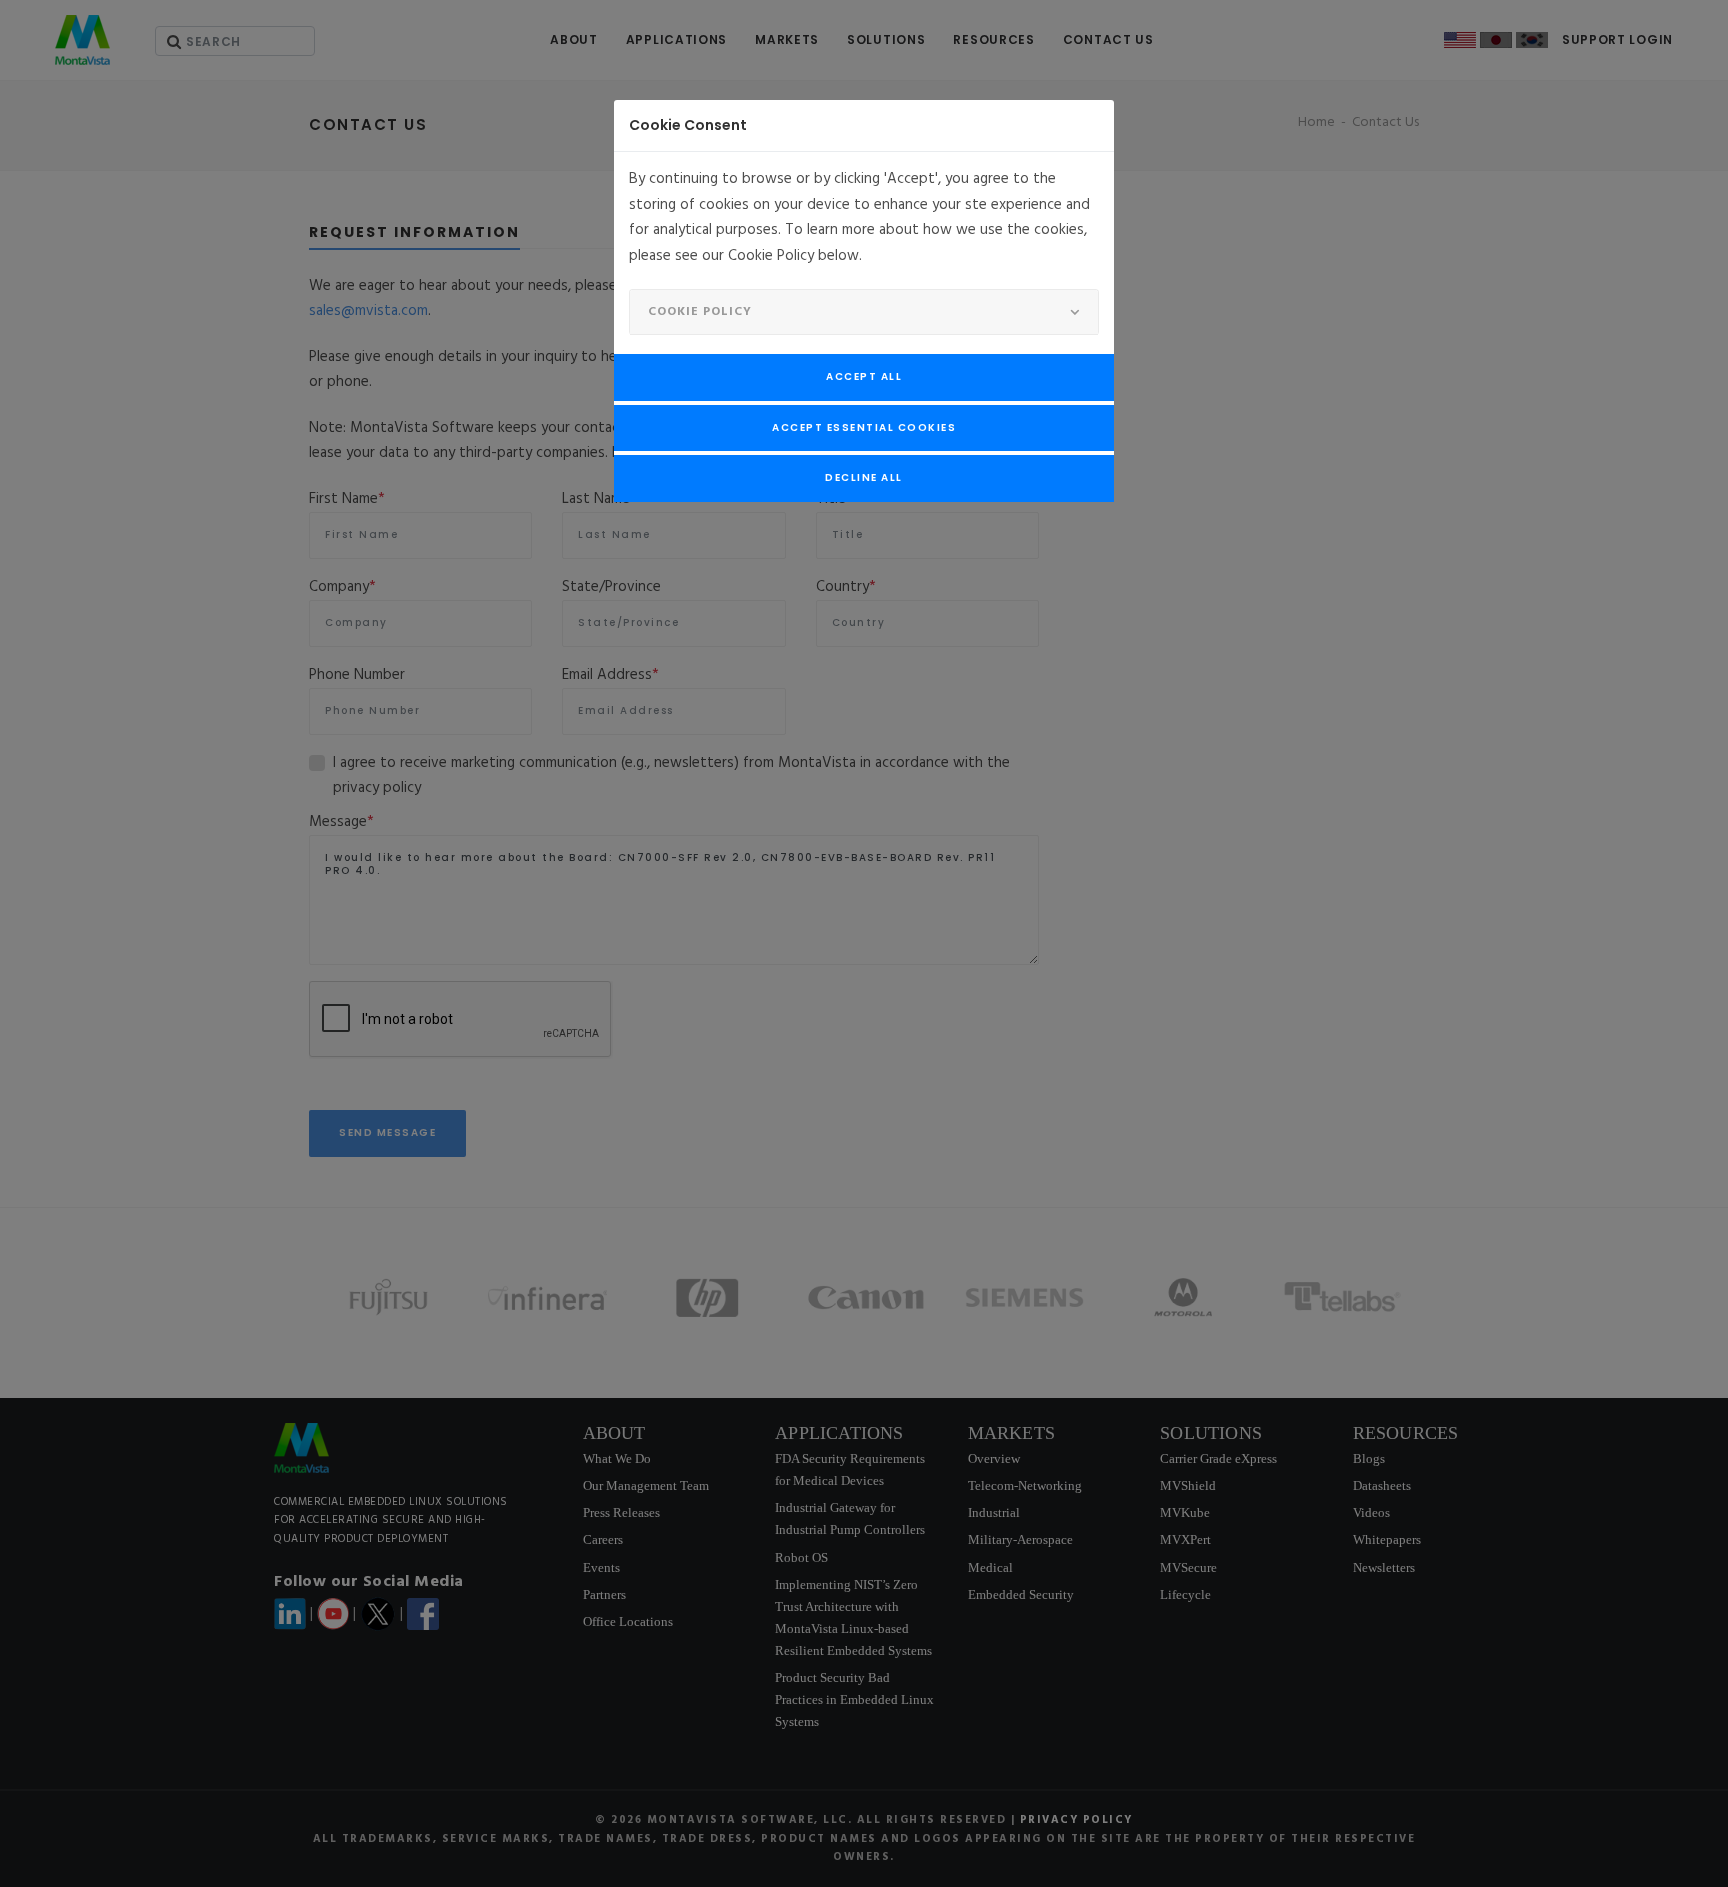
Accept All (864, 376)
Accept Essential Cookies (864, 427)
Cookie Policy (700, 312)
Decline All (864, 477)
